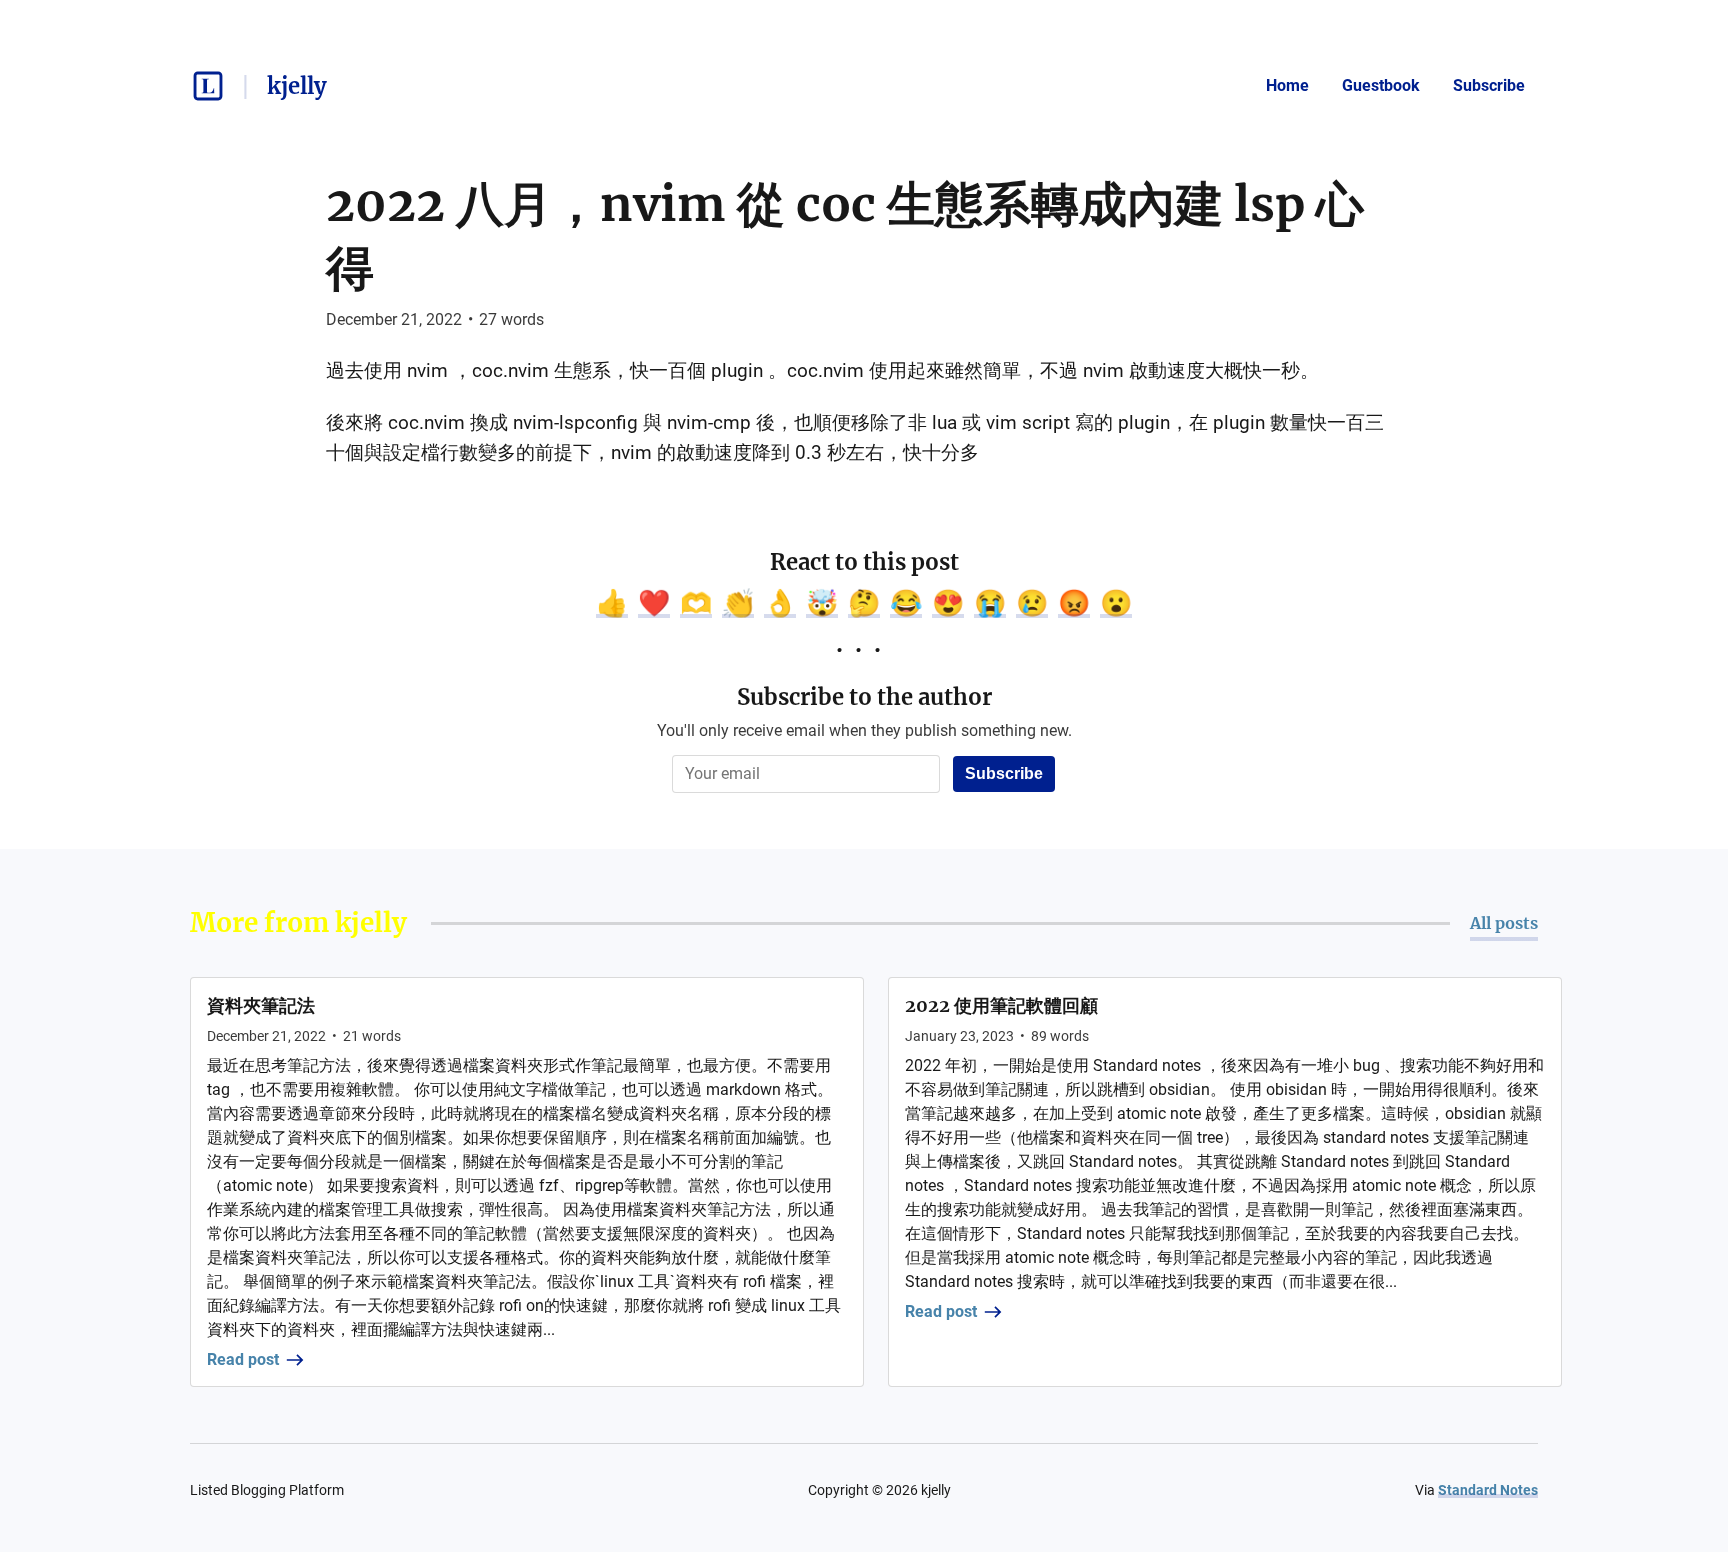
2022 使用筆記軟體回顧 (1001, 1005)
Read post (243, 1359)
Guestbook (1381, 85)
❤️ (654, 603)
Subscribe (1489, 85)
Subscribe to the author (864, 697)
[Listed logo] (208, 86)
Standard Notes (1488, 1490)
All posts (1504, 923)
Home (1287, 85)
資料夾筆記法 (261, 1005)
